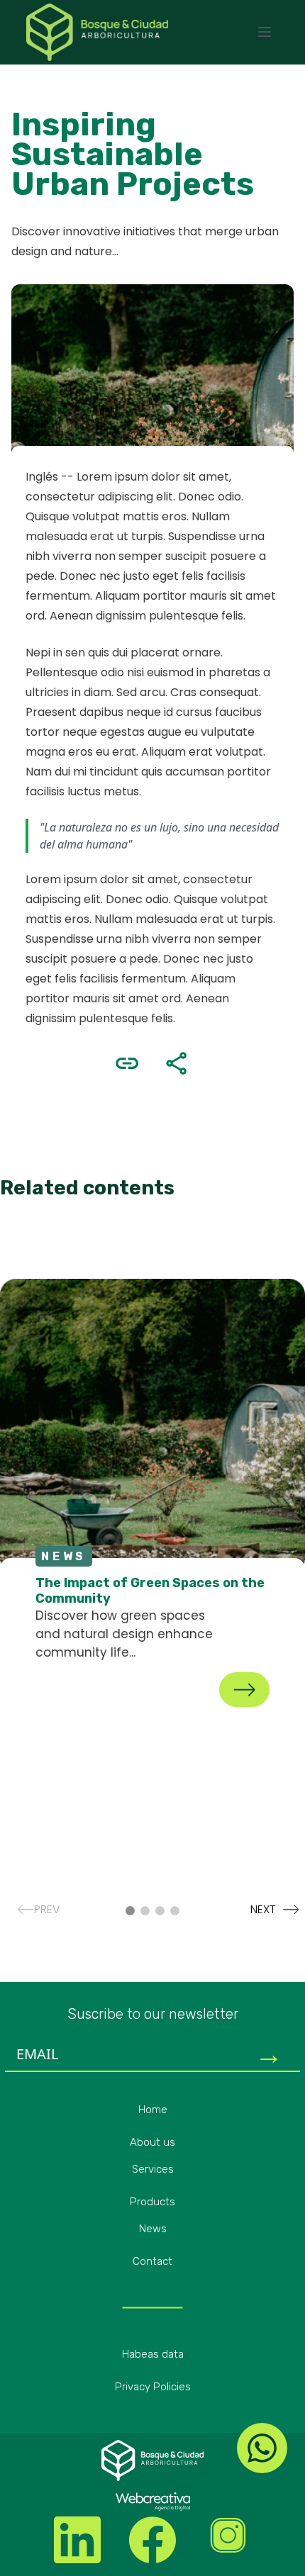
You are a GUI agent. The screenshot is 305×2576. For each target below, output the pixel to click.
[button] (130, 1911)
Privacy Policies (153, 2387)
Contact (152, 2261)
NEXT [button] (269, 1909)
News (153, 2229)
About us (152, 2142)
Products (152, 2202)
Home (153, 2110)
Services (153, 2169)
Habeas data (153, 2354)
